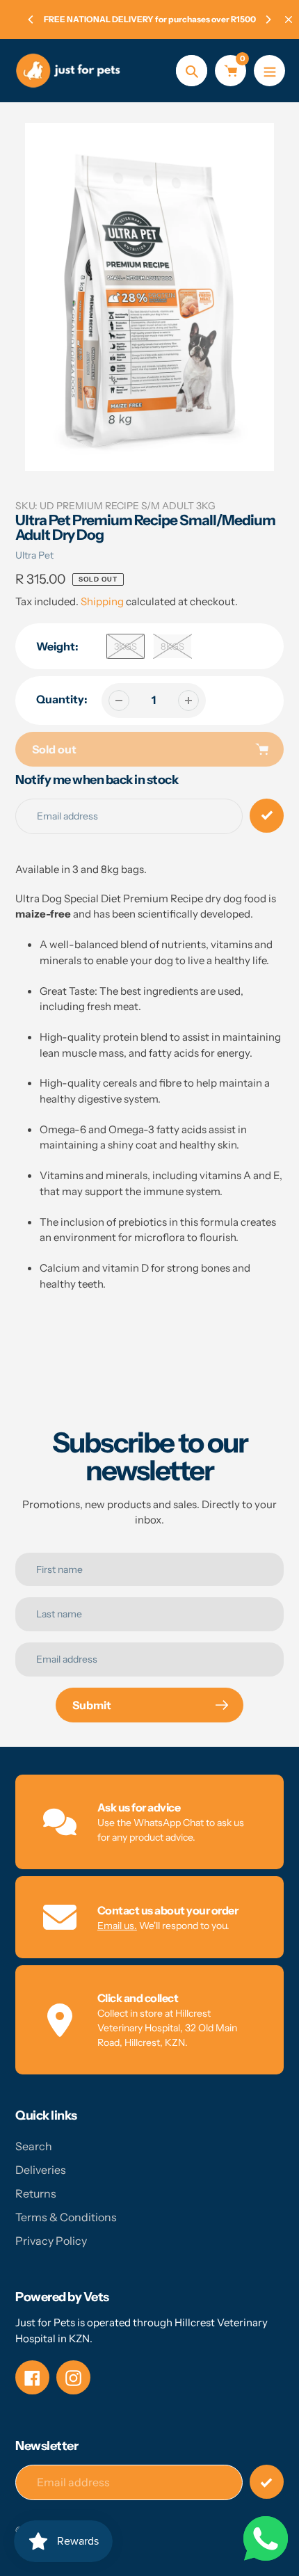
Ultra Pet (34, 555)
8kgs (172, 646)
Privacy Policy (51, 2241)
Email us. (117, 1926)
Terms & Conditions (66, 2217)
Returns (36, 2193)
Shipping (102, 601)
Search (34, 2146)
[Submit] (267, 2482)
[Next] (268, 19)
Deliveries (41, 2170)
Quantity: (62, 699)
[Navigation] (269, 71)
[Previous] (31, 19)
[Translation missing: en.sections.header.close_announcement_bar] (289, 19)
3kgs (126, 646)
